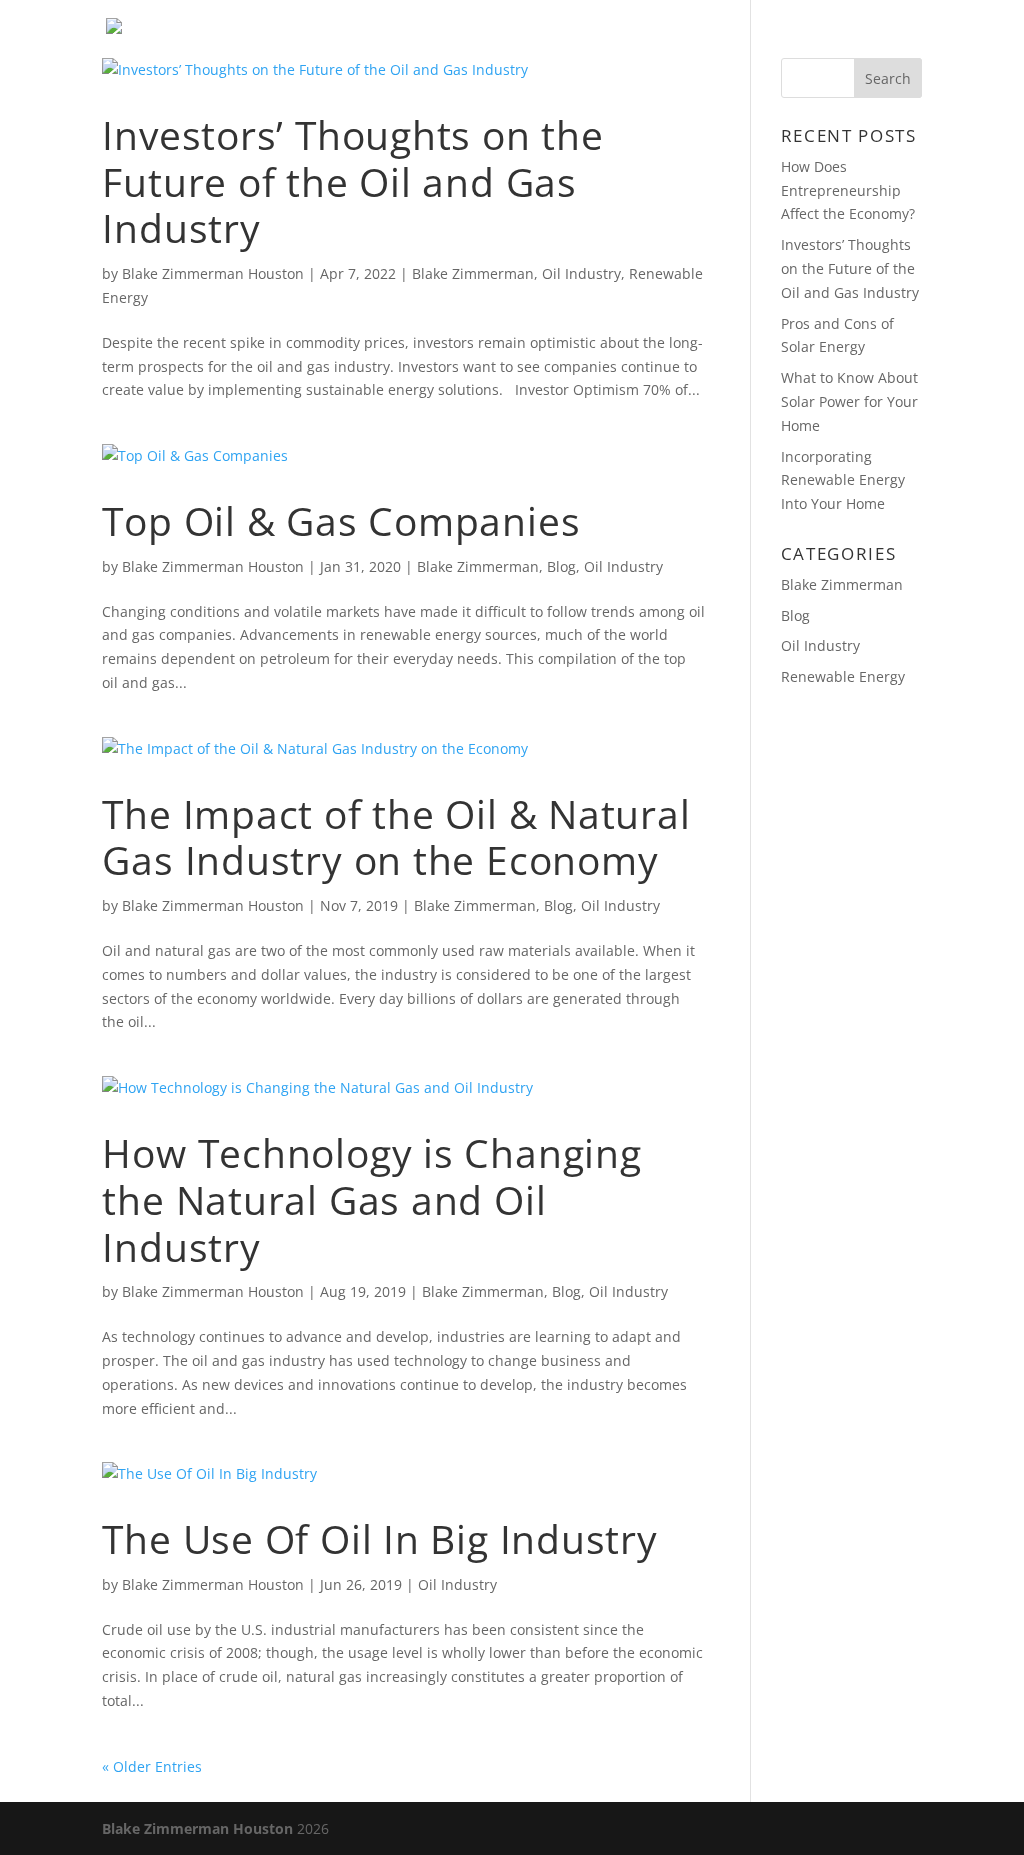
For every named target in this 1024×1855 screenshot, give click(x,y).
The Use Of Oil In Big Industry (379, 1538)
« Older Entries (152, 1766)
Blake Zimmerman (473, 273)
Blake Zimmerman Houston (213, 273)
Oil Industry (581, 273)
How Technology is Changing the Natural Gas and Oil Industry (371, 1199)
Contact (879, 41)
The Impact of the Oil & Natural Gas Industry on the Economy (396, 837)
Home (709, 41)
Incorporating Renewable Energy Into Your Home (843, 480)
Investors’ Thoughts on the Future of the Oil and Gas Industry (352, 181)
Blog (786, 41)
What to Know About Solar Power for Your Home (849, 401)
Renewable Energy (843, 676)
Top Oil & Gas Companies (341, 520)
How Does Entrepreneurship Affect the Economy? (848, 190)
